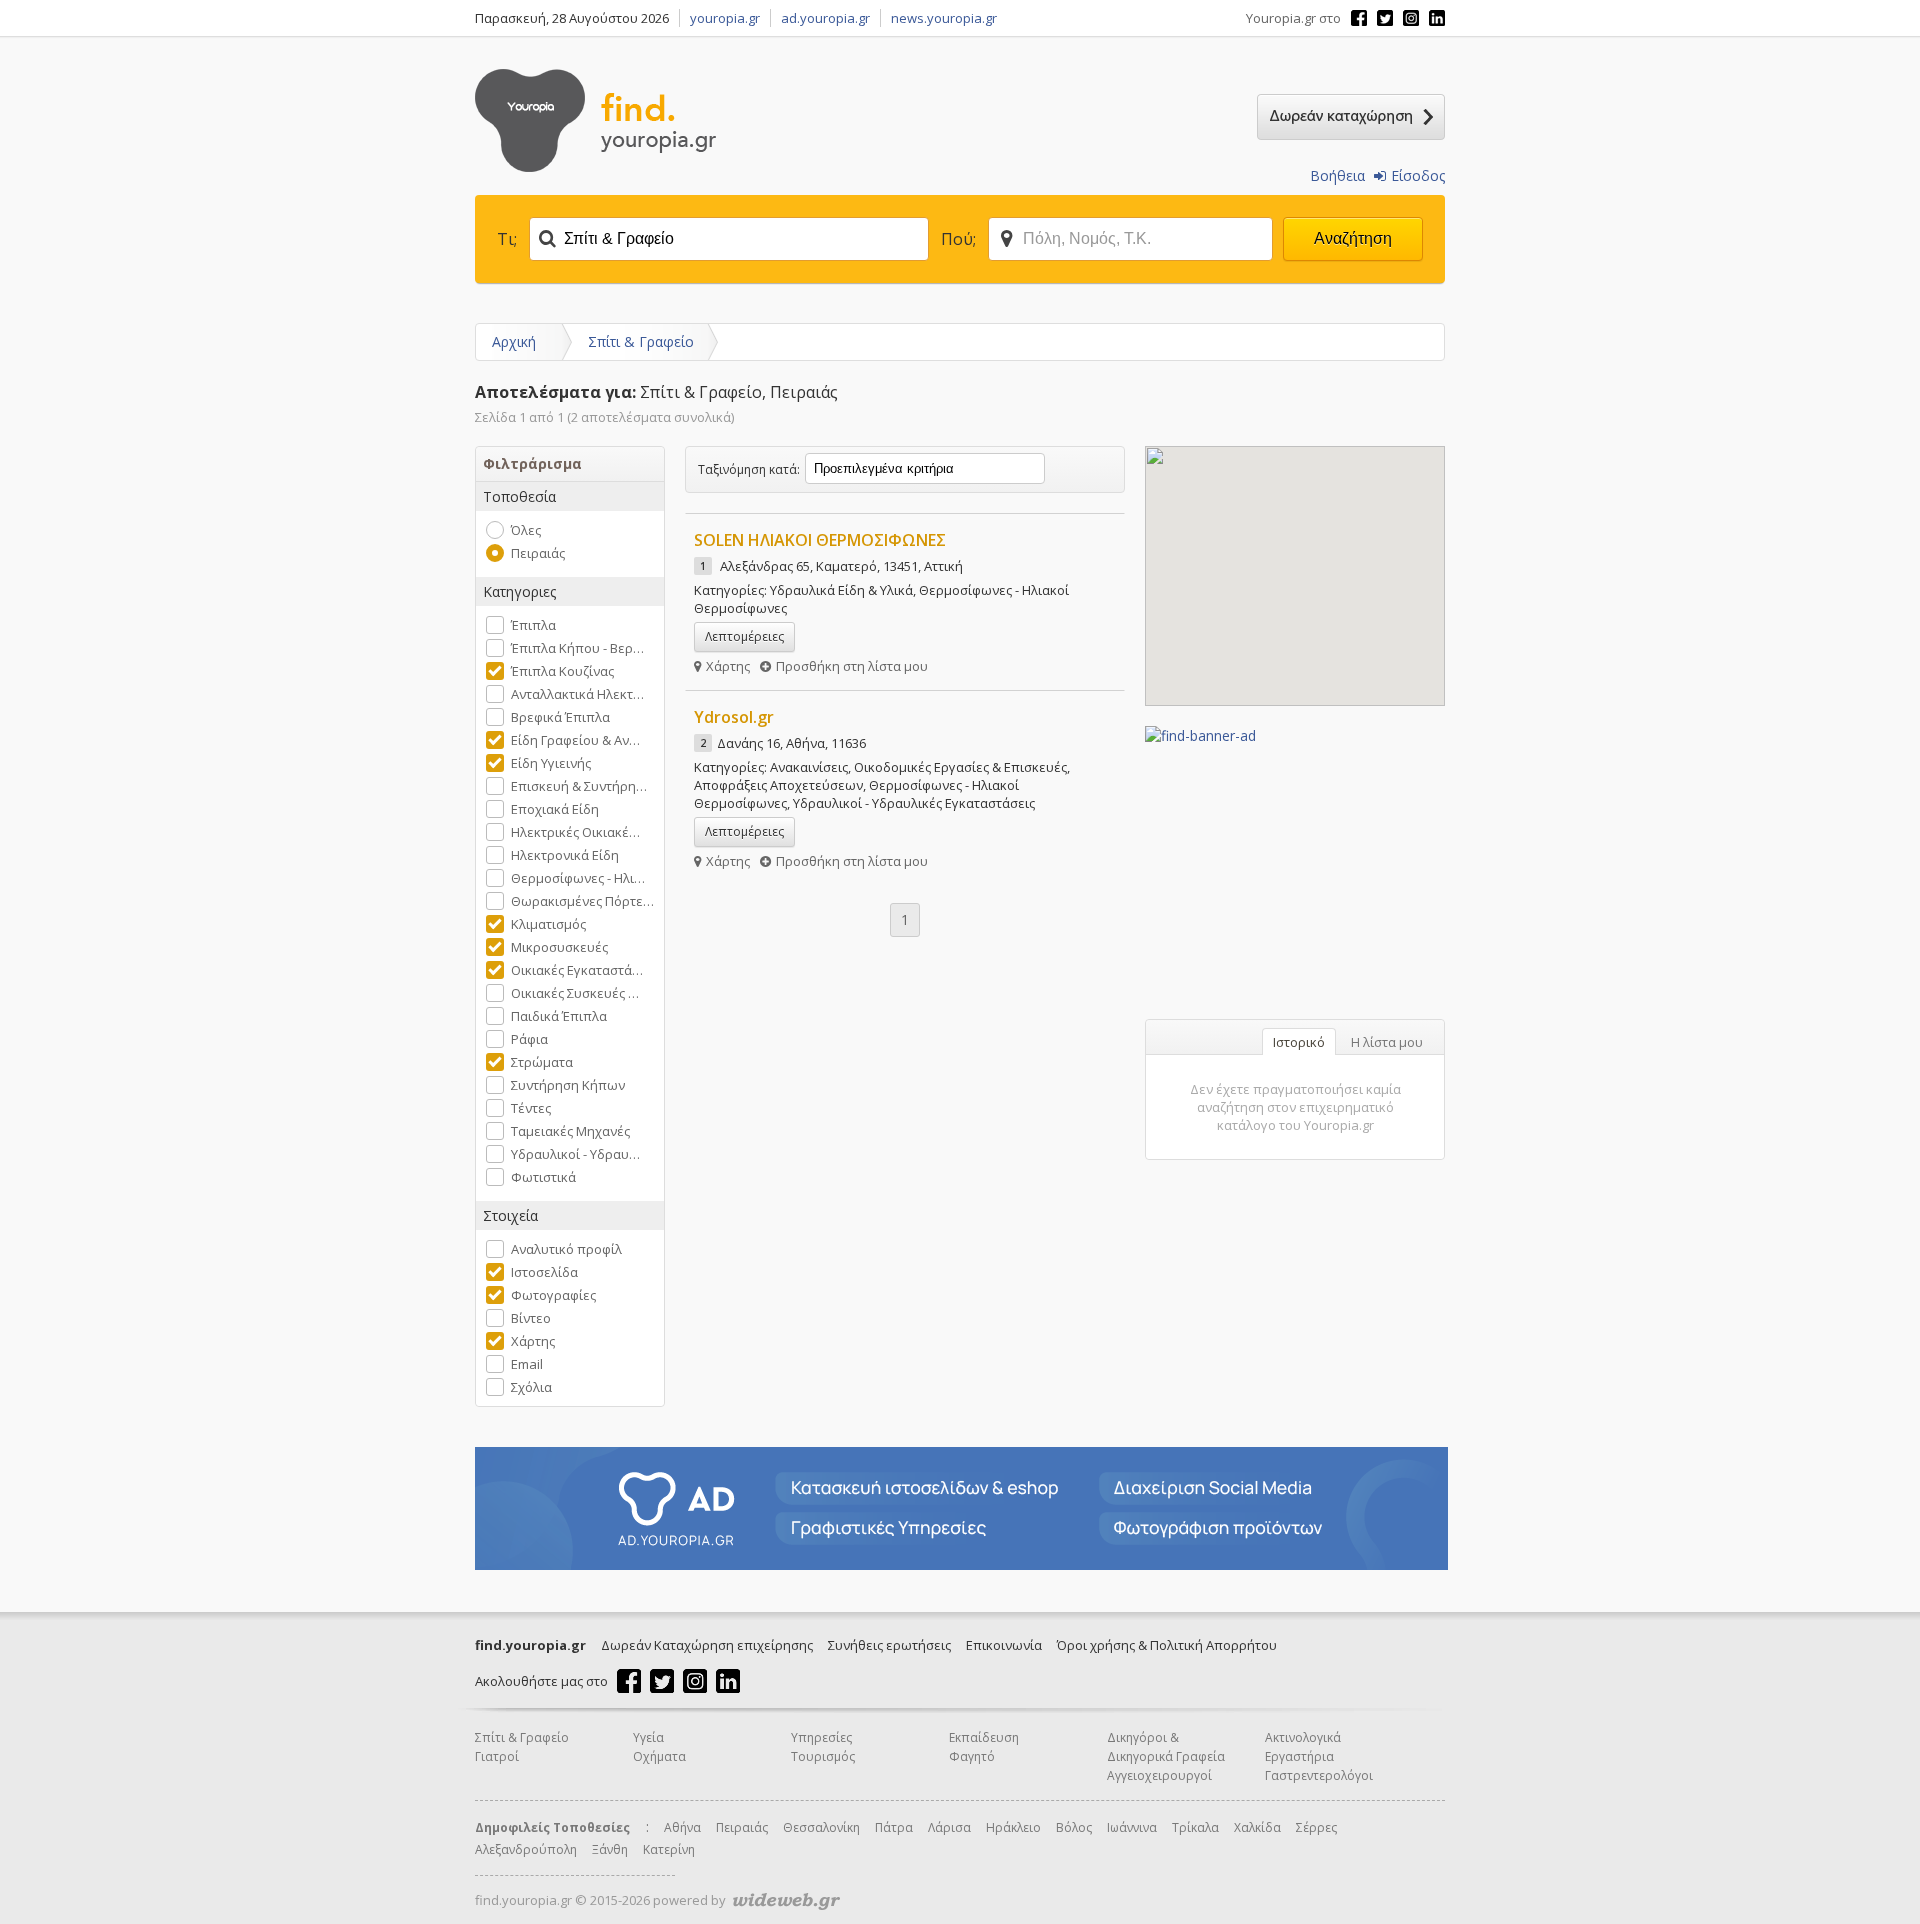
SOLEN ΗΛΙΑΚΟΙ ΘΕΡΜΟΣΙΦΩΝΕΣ (820, 540)
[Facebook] (1359, 18)
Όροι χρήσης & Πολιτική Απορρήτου (1167, 1645)
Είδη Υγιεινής (551, 763)
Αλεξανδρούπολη (526, 1849)
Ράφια (529, 1039)
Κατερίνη (669, 1849)
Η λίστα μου (1387, 1042)
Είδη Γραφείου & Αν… (575, 740)
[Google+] (1411, 18)
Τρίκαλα (1195, 1827)
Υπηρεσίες (821, 1737)
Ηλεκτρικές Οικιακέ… (575, 832)
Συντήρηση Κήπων (568, 1085)
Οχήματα (659, 1756)
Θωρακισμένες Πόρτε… (582, 901)
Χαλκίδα (1257, 1827)
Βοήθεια (1337, 175)
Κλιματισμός (548, 924)
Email (527, 1364)
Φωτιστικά (543, 1177)
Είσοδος (1418, 175)
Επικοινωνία (1004, 1645)
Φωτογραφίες (553, 1295)
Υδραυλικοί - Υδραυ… (575, 1154)
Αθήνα (682, 1827)
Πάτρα (894, 1827)
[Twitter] (1385, 18)
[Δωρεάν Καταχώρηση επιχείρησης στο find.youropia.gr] (1351, 117)
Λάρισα (949, 1827)
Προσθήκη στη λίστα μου (852, 666)
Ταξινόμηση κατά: (749, 469)
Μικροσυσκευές (559, 947)
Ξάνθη (610, 1849)
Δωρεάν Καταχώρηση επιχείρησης (707, 1645)
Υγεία (648, 1737)
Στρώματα (542, 1062)
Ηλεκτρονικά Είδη (565, 855)
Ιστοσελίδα (544, 1272)
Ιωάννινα (1132, 1827)
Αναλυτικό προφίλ (566, 1249)
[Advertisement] (1295, 870)
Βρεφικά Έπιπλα (560, 717)
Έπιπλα (533, 625)
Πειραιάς (538, 553)
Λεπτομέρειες (744, 636)
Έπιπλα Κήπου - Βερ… (577, 648)
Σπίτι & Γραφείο (641, 341)
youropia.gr (725, 18)
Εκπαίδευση (984, 1737)
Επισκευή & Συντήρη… (579, 786)
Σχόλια (531, 1387)
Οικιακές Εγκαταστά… (577, 970)
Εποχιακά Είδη (555, 809)
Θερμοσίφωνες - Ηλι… (578, 878)
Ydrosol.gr (734, 717)
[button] (1275, 474)
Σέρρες (1316, 1827)
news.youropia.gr (944, 18)
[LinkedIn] (1437, 18)
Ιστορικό (1299, 1042)
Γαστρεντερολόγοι (1319, 1775)
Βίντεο (531, 1318)
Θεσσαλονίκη (821, 1827)
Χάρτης (533, 1341)
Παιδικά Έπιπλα (559, 1016)
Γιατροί (497, 1756)
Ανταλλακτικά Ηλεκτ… (577, 694)
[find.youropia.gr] (595, 166)
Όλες (526, 530)
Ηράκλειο (1013, 1827)
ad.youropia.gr (825, 18)
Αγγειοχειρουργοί (1159, 1775)
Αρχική (514, 341)
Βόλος (1074, 1827)
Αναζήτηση (1353, 238)
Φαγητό (972, 1756)
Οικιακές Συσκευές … (575, 993)
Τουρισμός (823, 1756)
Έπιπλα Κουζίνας (562, 671)
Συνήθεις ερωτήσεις (889, 1645)
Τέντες (531, 1108)
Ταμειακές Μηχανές (570, 1131)
